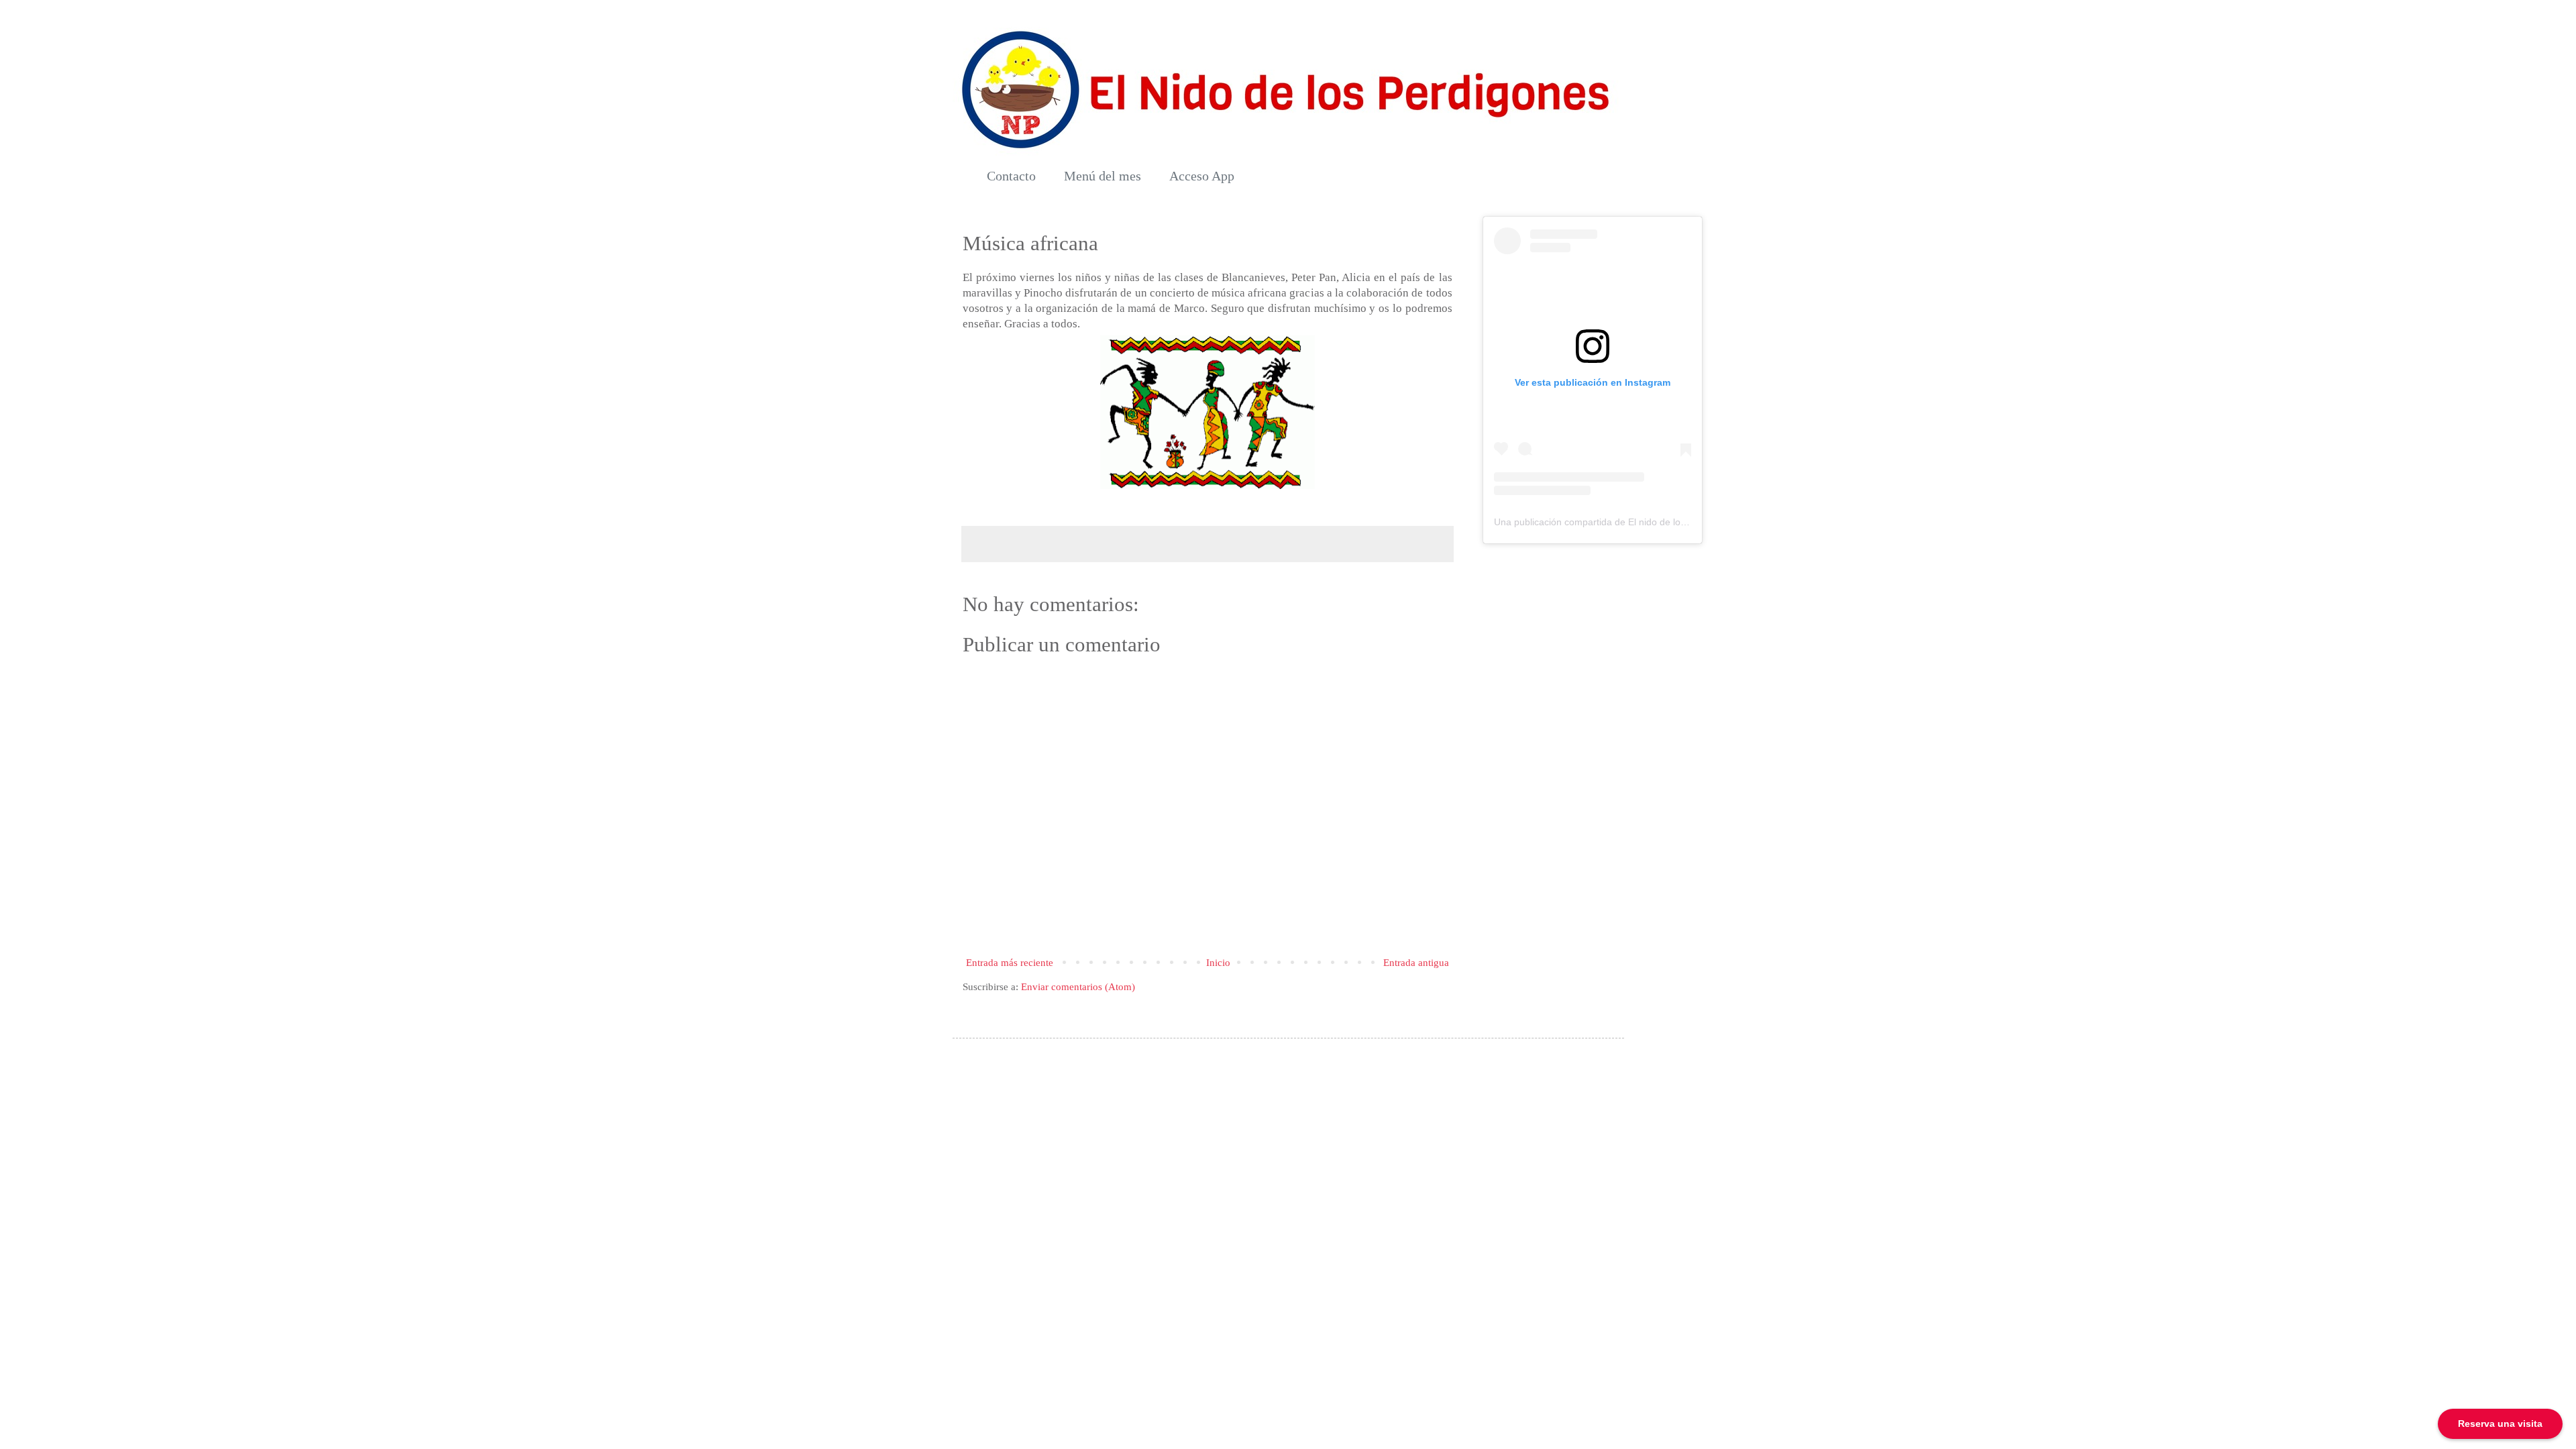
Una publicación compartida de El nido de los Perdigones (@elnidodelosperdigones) (1672, 522)
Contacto (1011, 176)
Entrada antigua (1416, 963)
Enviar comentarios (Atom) (1078, 987)
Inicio (1218, 963)
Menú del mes (1103, 176)
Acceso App (1202, 176)
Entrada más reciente (1010, 963)
